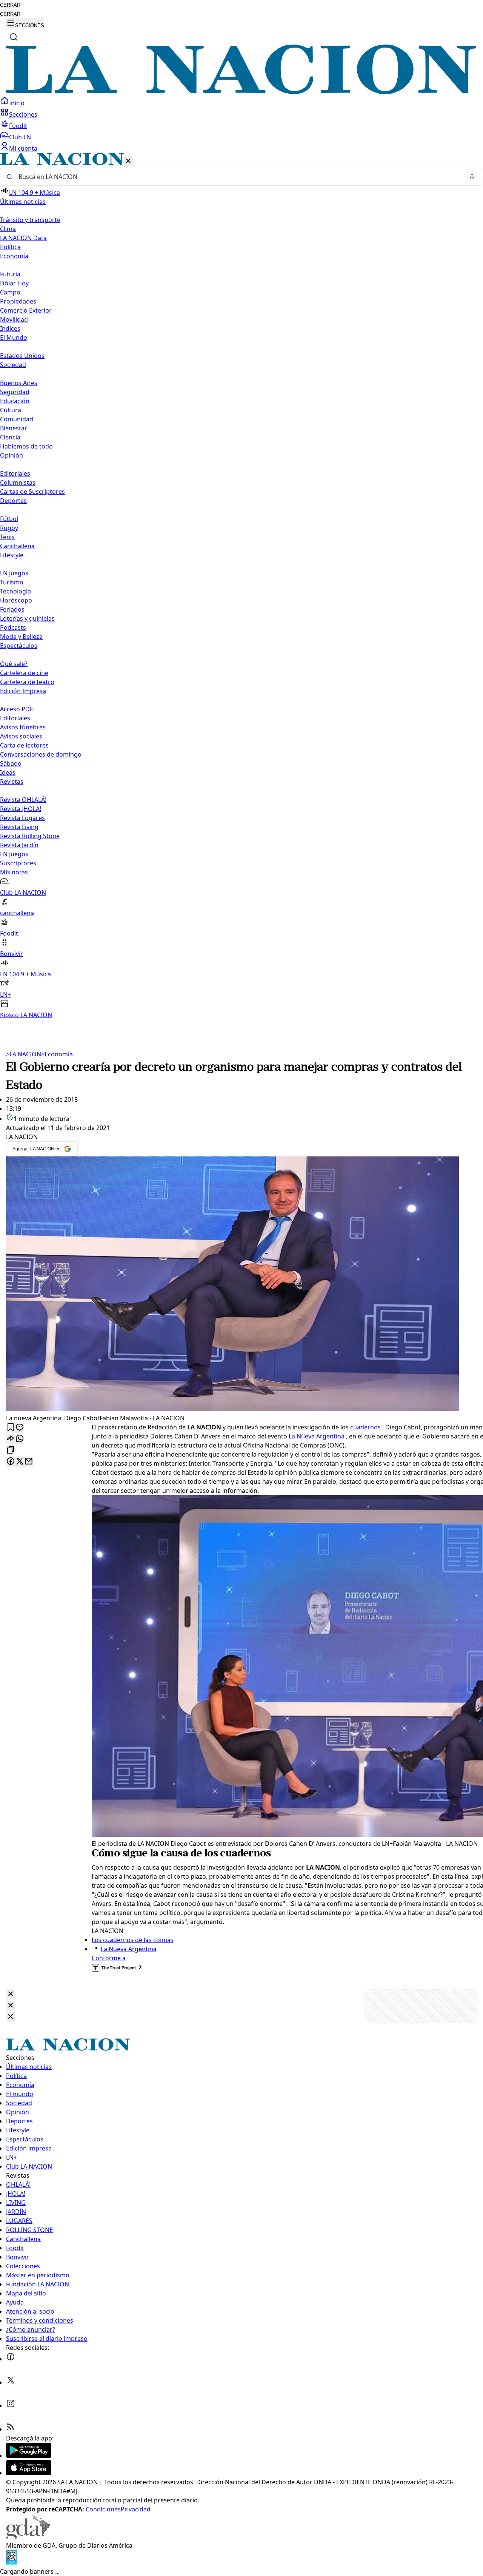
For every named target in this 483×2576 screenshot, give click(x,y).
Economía (57, 1054)
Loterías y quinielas (27, 618)
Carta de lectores (24, 745)
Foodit (18, 126)
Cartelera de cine (24, 673)
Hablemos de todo (26, 446)
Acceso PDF (16, 709)
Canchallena (17, 546)
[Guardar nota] (11, 1428)
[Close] (11, 1994)
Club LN (20, 137)
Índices (10, 328)
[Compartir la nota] (11, 1439)
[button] (241, 586)
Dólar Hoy (14, 283)
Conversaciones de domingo (41, 754)
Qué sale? (14, 664)
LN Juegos (14, 573)
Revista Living (19, 827)
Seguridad (15, 392)
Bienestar (14, 428)
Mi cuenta (23, 148)
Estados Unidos (22, 356)
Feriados (12, 609)
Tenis (7, 537)
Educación (15, 401)
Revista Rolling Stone (30, 836)
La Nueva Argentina (317, 1436)
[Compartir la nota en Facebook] (11, 1462)
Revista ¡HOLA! (21, 809)
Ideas (8, 772)
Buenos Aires (19, 383)
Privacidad (136, 2509)
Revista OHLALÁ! (23, 800)
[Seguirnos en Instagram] (11, 2406)
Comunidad (17, 419)
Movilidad (14, 319)
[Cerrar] (128, 161)
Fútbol (9, 519)
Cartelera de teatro (27, 682)
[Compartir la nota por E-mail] (29, 1462)
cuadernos (365, 1427)
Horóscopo (16, 600)
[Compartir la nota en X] (20, 1462)
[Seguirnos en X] (11, 2382)
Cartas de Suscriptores (32, 492)
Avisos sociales (21, 736)
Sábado (11, 763)
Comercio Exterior (26, 310)
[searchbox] (238, 177)
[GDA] (28, 2536)
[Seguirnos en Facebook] (11, 2359)
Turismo (12, 582)
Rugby (9, 528)
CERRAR (10, 5)
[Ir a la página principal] (241, 92)
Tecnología (15, 591)
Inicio (17, 103)
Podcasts (13, 627)
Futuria (10, 274)
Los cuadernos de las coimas (133, 1940)
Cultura (11, 410)
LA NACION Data (23, 238)
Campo (10, 292)
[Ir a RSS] (11, 2429)
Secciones (23, 114)
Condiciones (103, 2509)
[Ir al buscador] (14, 37)
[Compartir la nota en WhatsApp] (20, 1439)
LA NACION (24, 1054)
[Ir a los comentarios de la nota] (20, 1428)
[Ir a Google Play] (29, 2456)
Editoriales (15, 473)
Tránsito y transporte (30, 220)
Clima (8, 229)
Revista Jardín (19, 845)
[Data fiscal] (11, 2562)
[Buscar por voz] (472, 177)
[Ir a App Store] (29, 2473)
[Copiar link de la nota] (11, 1450)
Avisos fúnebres (23, 727)
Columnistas (18, 483)
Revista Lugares (22, 818)
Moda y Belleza (21, 637)
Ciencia (10, 437)
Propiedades (18, 301)
